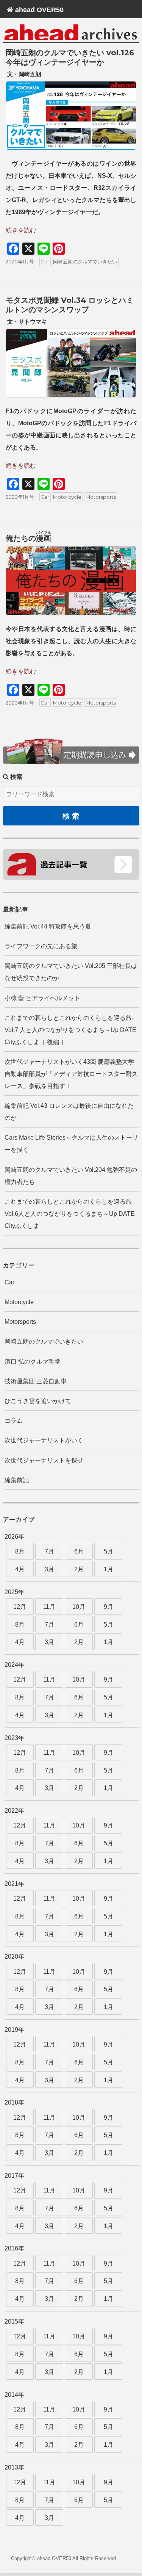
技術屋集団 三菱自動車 (36, 1381)
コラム (14, 1421)
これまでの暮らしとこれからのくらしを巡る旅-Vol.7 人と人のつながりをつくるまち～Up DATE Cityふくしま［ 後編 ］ (70, 1030)
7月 (49, 1551)
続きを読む (21, 230)
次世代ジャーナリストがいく (44, 1440)
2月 (79, 1569)
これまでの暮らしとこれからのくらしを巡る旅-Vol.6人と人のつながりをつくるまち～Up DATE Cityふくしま (70, 1214)
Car (45, 262)
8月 (20, 1551)
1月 (108, 1569)
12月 (20, 1607)
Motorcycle (67, 497)
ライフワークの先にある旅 (41, 946)
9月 (108, 1607)
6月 (79, 1551)
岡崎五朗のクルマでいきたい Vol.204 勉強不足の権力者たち (71, 1176)
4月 (20, 1569)
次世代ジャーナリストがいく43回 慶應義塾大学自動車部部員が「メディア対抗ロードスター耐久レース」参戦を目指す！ (71, 1074)
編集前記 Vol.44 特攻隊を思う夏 (48, 926)
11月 (49, 1607)
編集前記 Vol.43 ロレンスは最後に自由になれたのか (69, 1112)
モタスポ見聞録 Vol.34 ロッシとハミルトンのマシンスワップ (70, 305)
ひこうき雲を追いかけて (38, 1401)
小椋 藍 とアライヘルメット (42, 998)
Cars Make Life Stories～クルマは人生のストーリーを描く (71, 1144)
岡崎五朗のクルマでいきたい (85, 262)
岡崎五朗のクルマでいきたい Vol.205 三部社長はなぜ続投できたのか (71, 972)
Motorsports (101, 497)
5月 (108, 1551)
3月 (49, 1569)
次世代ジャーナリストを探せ (44, 1460)
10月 (79, 1607)
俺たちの (28, 538)
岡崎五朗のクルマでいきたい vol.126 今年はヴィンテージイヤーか (70, 57)
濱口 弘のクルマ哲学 (33, 1362)
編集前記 (17, 1480)
